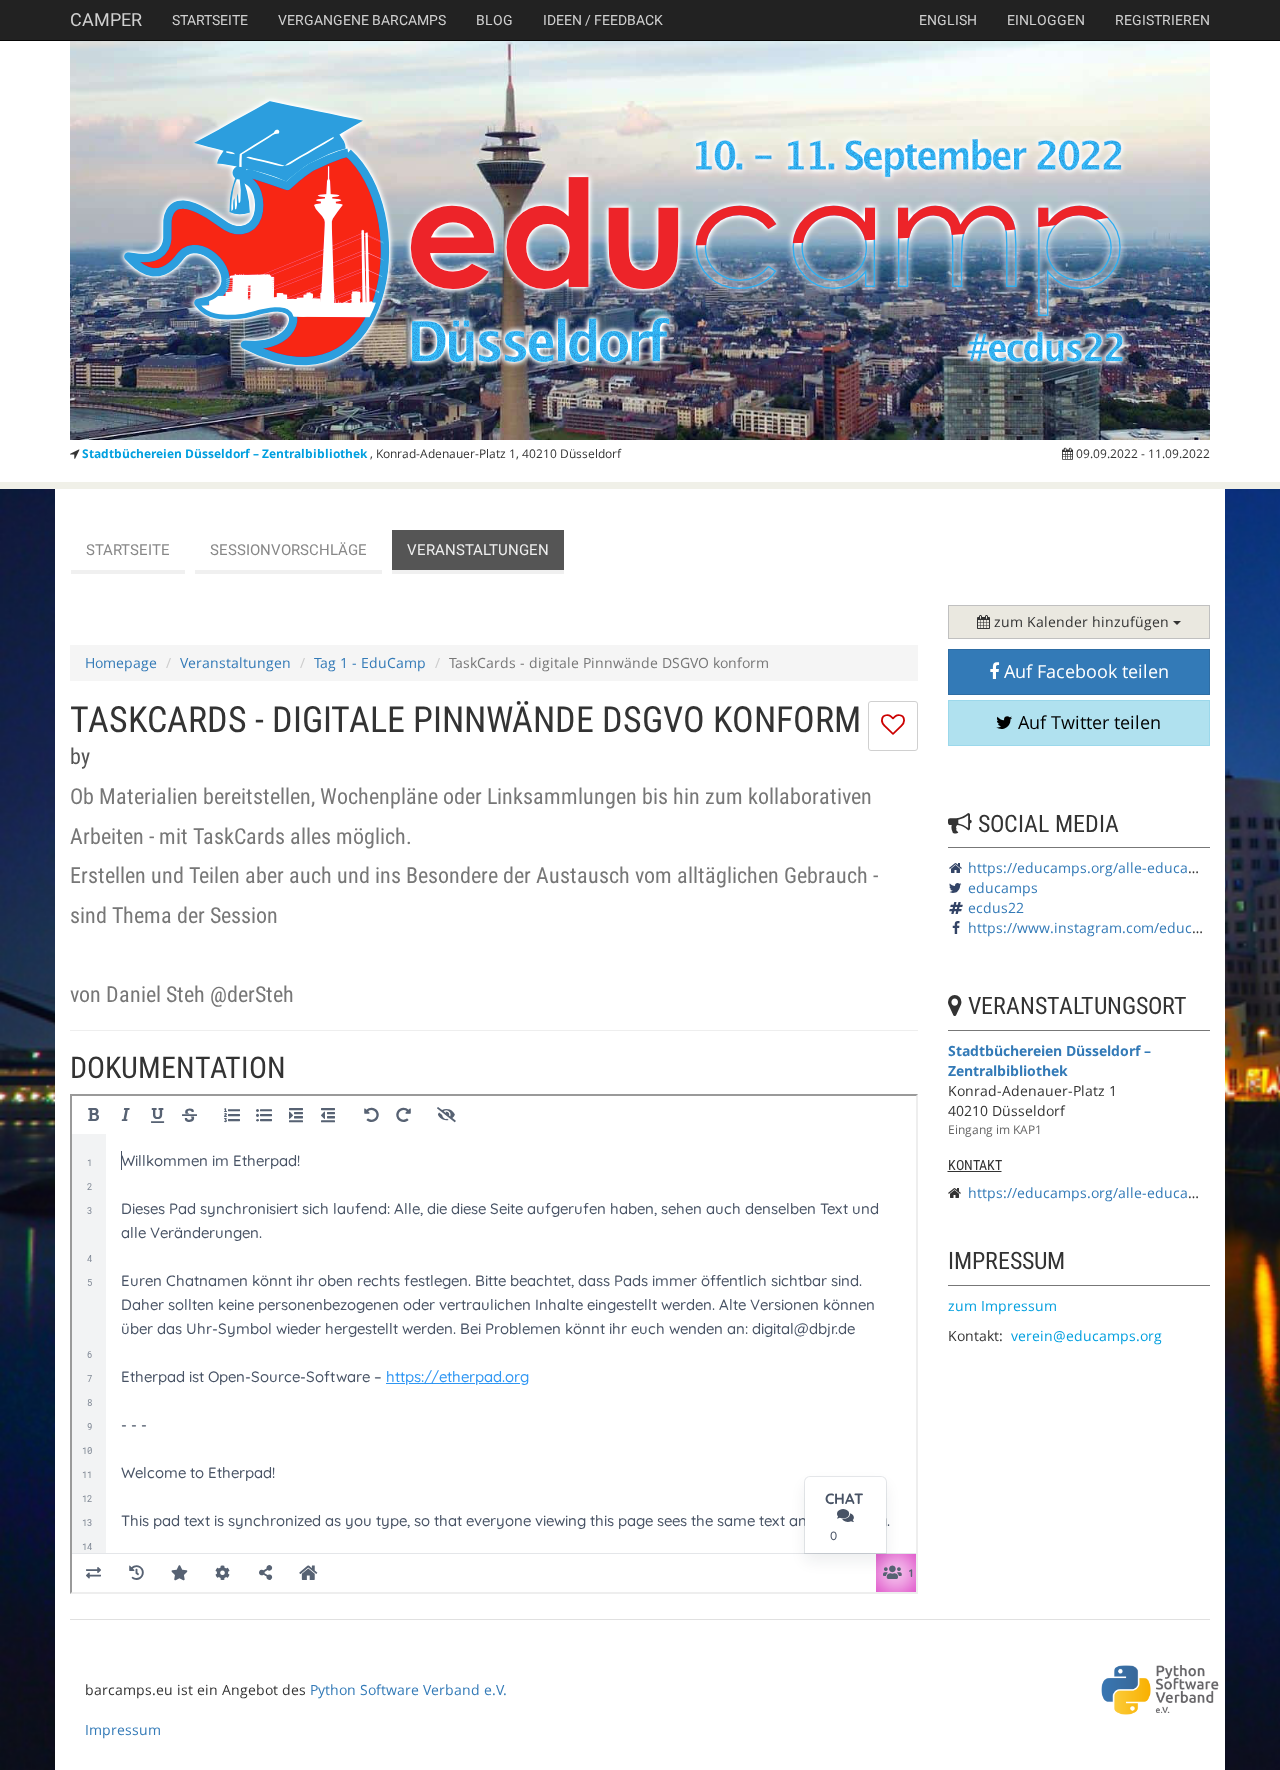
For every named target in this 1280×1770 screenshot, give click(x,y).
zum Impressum (1002, 1305)
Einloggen (1046, 20)
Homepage (121, 662)
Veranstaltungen (478, 550)
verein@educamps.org (1086, 1335)
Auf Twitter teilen (1087, 722)
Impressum (123, 1729)
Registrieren (1162, 20)
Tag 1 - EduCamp (370, 662)
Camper (106, 19)
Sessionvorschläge (288, 550)
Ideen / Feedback (603, 20)
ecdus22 (996, 907)
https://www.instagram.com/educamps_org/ (1115, 927)
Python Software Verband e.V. (408, 1689)
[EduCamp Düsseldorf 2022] (640, 240)
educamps (1003, 887)
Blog (494, 20)
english (948, 20)
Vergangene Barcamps (362, 20)
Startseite (210, 20)
